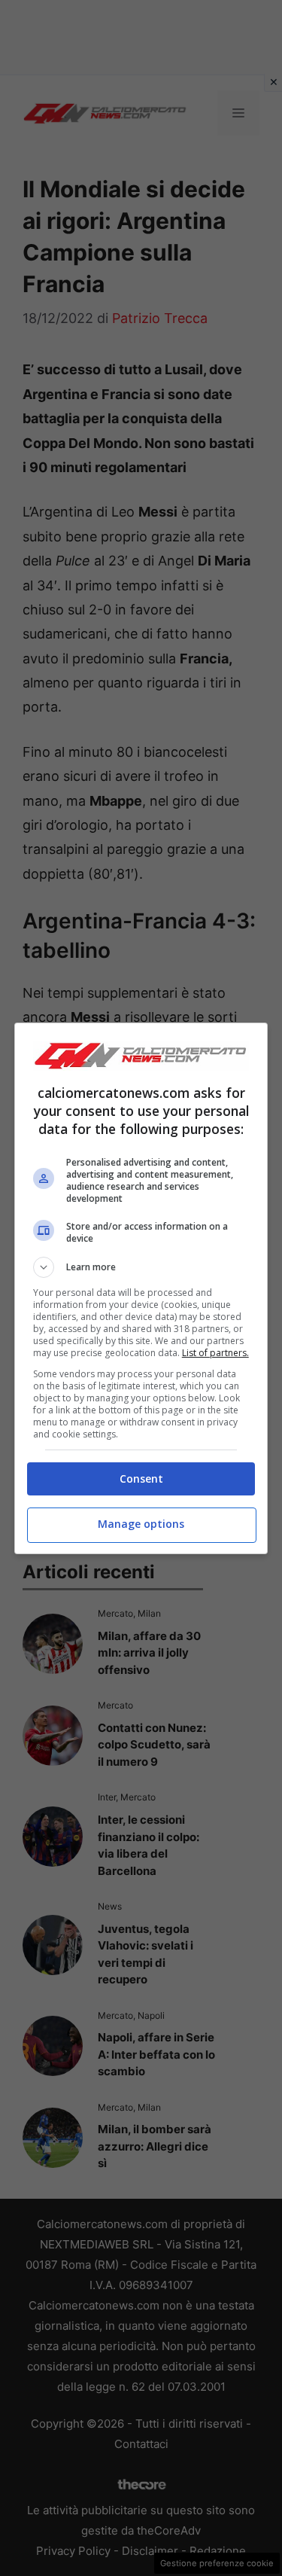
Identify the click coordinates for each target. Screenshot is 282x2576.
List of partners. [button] (215, 1353)
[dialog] (141, 1288)
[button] (141, 1267)
